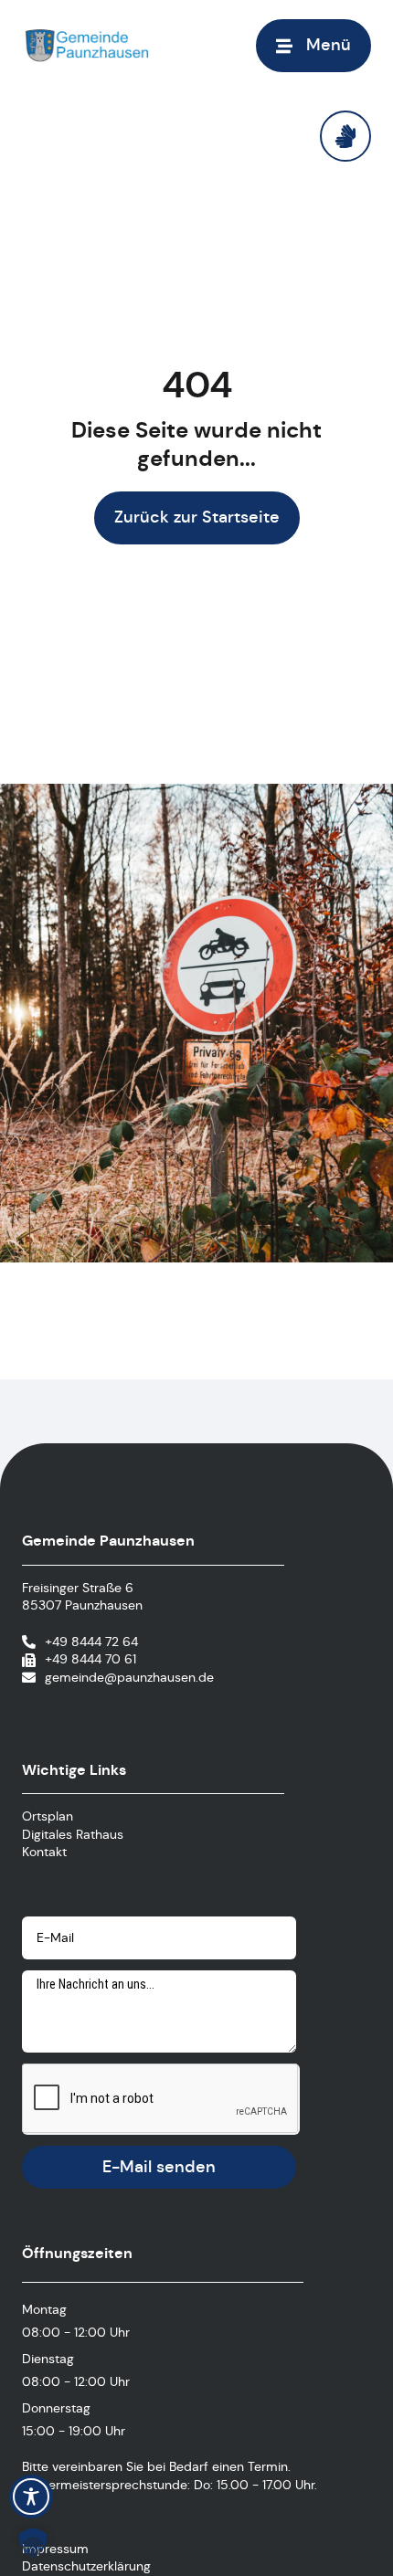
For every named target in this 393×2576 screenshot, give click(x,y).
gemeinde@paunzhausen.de (129, 1677)
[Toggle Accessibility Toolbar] (31, 2497)
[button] (313, 45)
